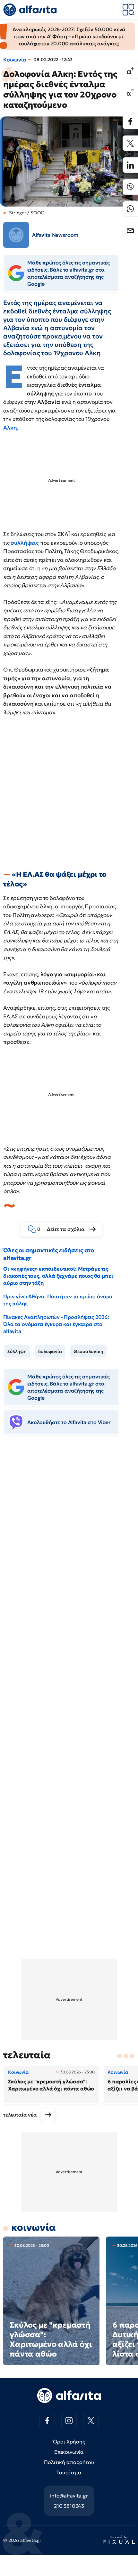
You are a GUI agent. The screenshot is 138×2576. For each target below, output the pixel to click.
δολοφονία (50, 1351)
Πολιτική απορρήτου (69, 2462)
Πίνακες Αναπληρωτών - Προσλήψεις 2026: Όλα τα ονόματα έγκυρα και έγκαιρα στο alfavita (56, 1324)
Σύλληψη (17, 1351)
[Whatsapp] (130, 209)
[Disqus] (69, 1539)
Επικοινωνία (69, 2452)
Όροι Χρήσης (69, 2442)
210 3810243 (69, 2506)
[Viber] (130, 187)
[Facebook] (130, 121)
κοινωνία (34, 2227)
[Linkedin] (130, 165)
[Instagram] (69, 2421)
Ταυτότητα (69, 2472)
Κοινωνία (15, 60)
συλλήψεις (25, 543)
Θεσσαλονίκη (88, 1351)
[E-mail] (130, 231)
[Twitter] (130, 143)
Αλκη (10, 428)
